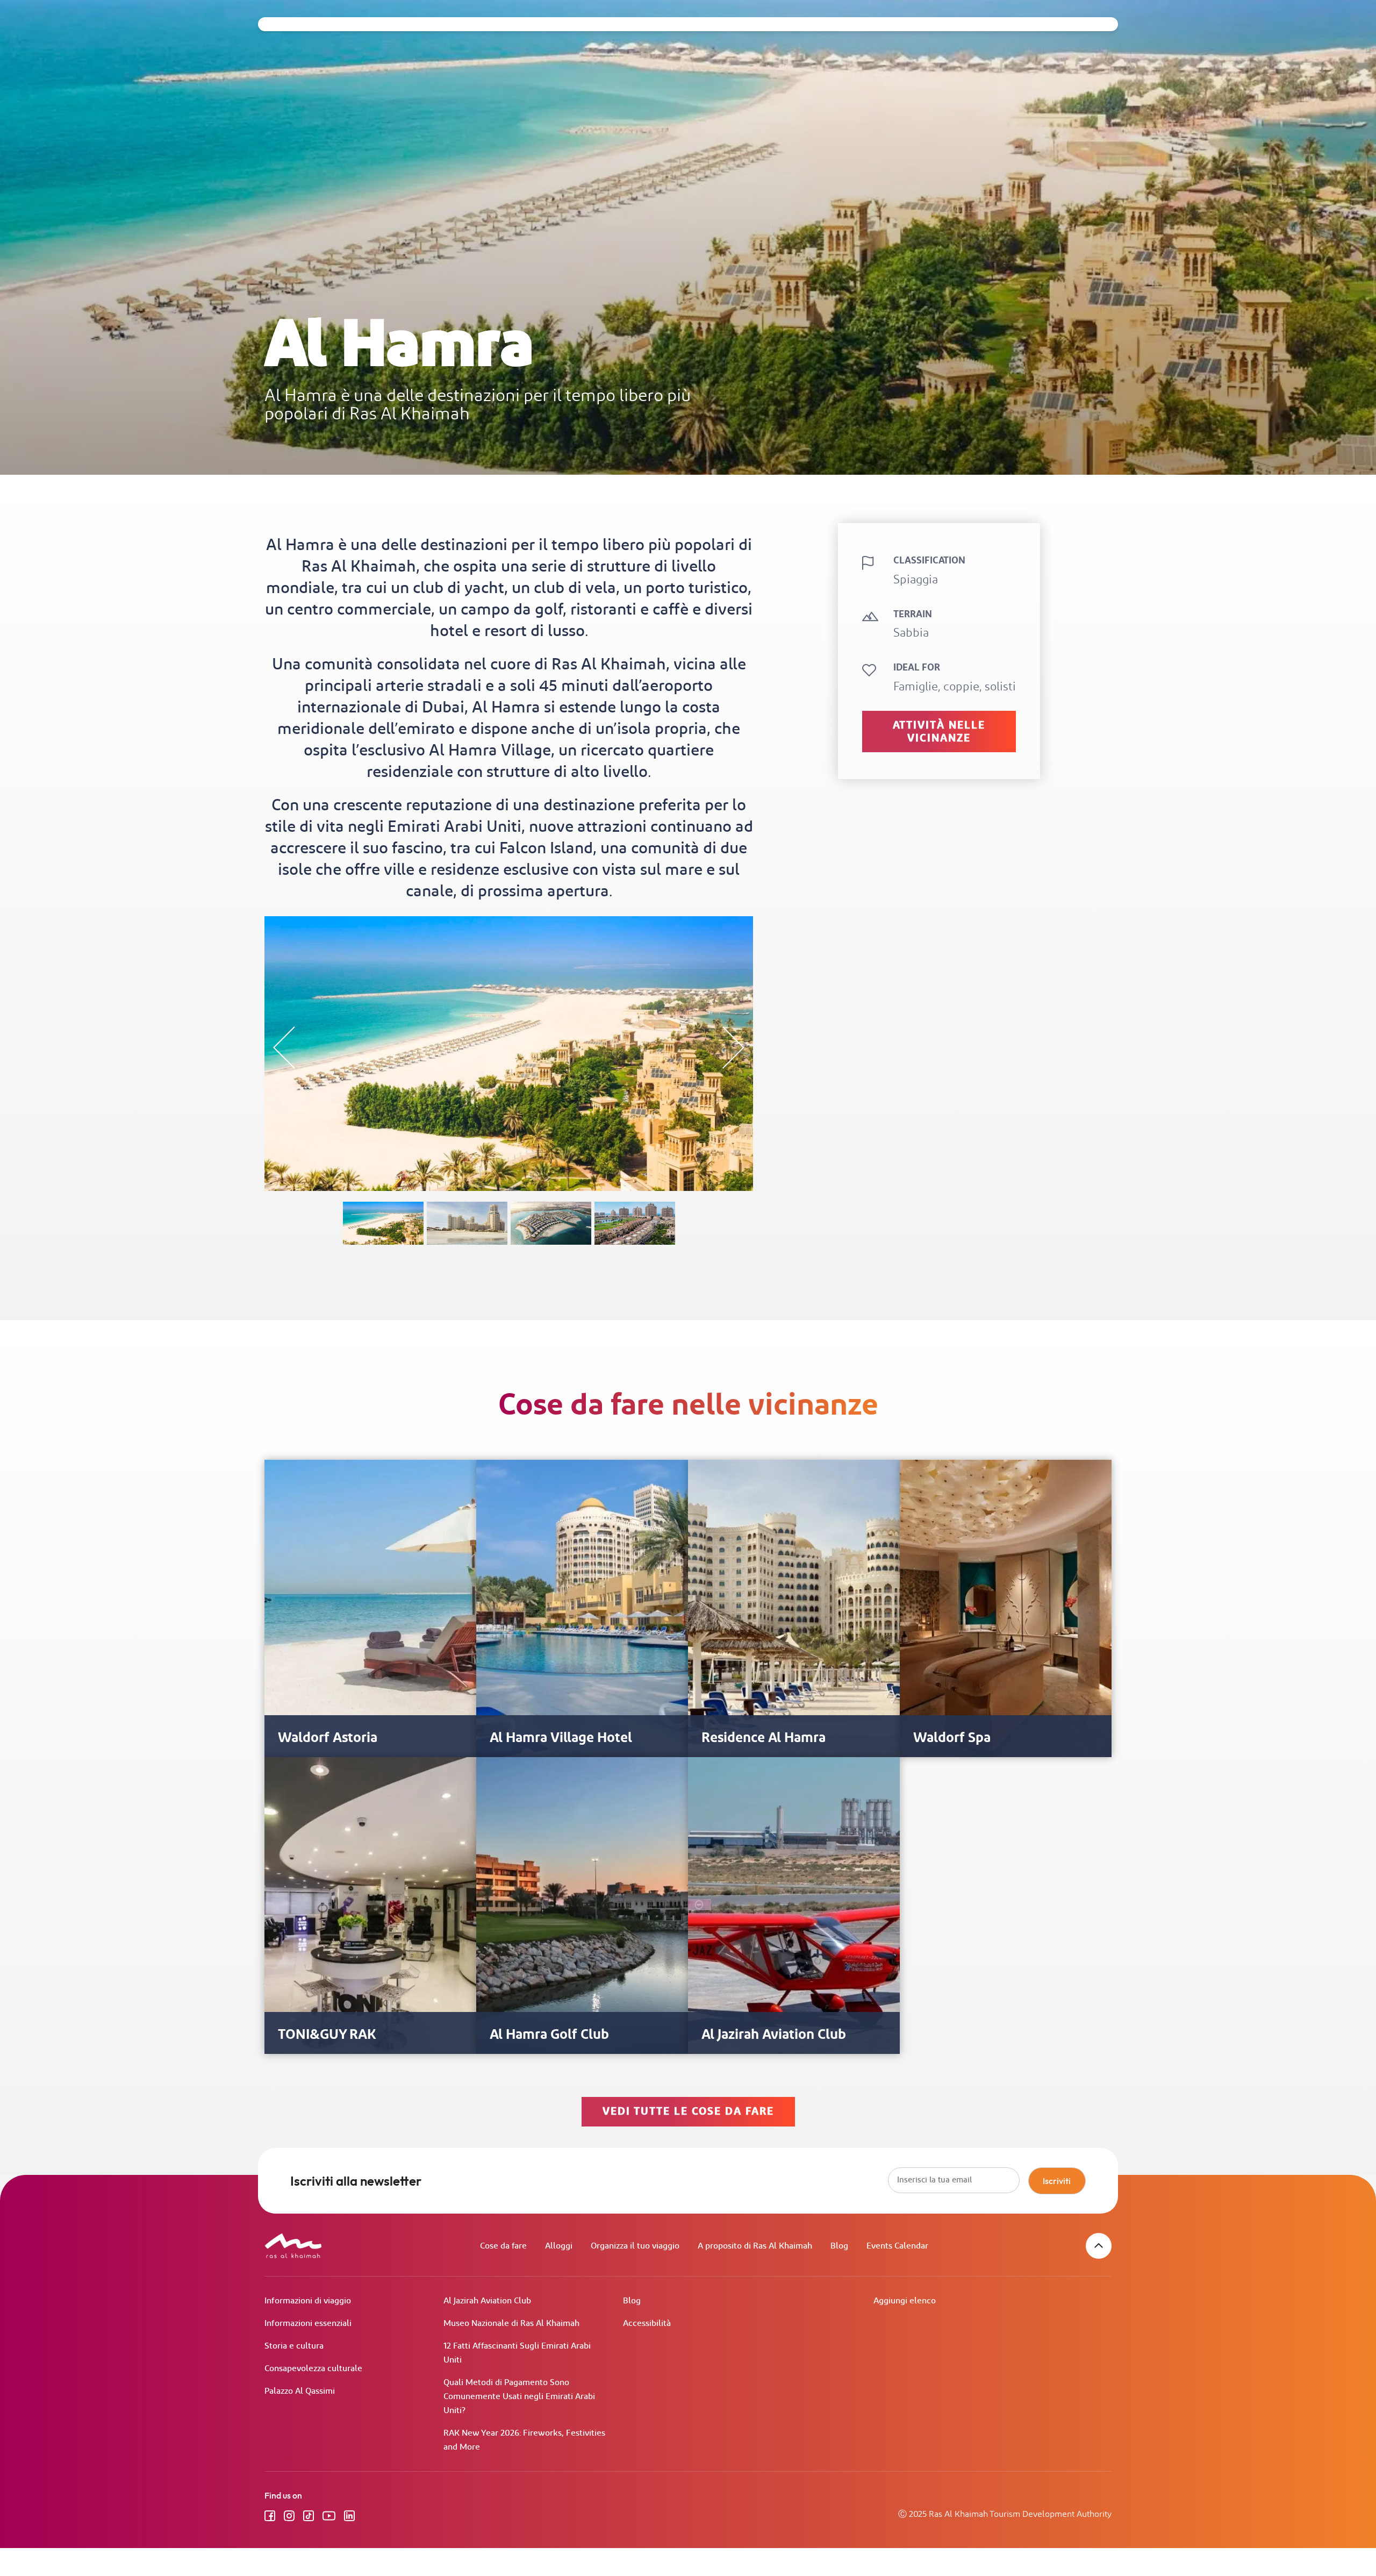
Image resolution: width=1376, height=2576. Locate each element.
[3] (551, 1223)
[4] (467, 1223)
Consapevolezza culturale (313, 2369)
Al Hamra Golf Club (549, 2035)
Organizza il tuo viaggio (635, 2246)
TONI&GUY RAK (327, 2035)
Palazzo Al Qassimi (300, 2391)
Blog (839, 2246)
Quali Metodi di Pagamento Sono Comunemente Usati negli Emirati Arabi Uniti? (519, 2397)
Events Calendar (897, 2246)
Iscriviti (1057, 2181)
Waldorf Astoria (328, 1738)
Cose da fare (503, 2246)
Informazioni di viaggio (308, 2301)
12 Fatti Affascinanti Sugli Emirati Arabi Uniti (517, 2353)
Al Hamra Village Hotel (561, 1738)
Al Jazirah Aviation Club (774, 2035)
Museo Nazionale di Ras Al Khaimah (511, 2324)
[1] (383, 1223)
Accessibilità (647, 2324)
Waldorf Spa (952, 1738)
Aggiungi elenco (905, 2301)
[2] (635, 1223)
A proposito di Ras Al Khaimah (755, 2246)
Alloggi (559, 2246)
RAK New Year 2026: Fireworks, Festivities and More (524, 2440)
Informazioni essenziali (308, 2324)
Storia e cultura (294, 2346)
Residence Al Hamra (764, 1738)
